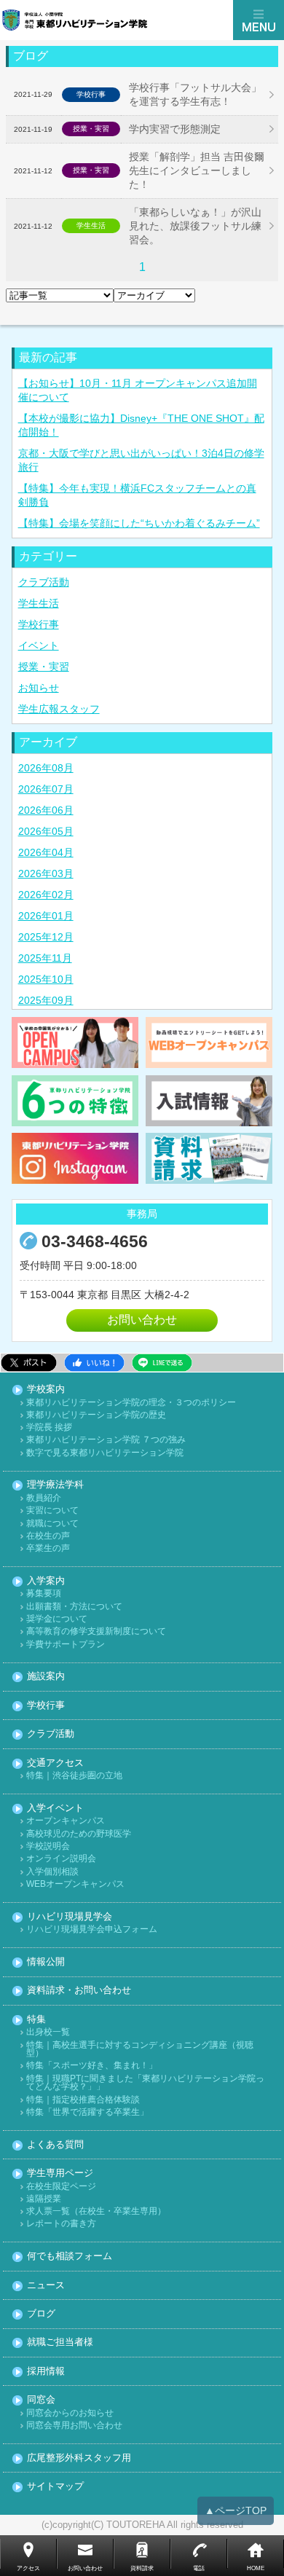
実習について (52, 1511)
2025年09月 (46, 1000)
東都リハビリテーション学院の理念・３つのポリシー (131, 1403)
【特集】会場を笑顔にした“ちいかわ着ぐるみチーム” (139, 523)
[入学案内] (209, 1101)
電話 (199, 2568)
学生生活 (39, 603)
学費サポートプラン (66, 1645)
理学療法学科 (55, 1485)
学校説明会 (48, 1846)
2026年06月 (46, 810)
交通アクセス (55, 1763)
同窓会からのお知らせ (70, 2413)
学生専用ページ (60, 2173)
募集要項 (44, 1594)
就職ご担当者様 (60, 2343)
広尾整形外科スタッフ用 (79, 2458)
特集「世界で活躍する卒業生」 (87, 2112)
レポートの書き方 (61, 2224)
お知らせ (39, 688)
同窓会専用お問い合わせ (74, 2426)
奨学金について (57, 1619)
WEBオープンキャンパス (75, 1884)
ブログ (41, 2314)
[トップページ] (117, 20)
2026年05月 (46, 831)
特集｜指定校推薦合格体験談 (83, 2100)
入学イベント (55, 1809)
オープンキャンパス (66, 1821)
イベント (39, 645)
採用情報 (46, 2372)
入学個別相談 (52, 1872)
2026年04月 (46, 852)
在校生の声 (48, 1536)
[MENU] (259, 20)
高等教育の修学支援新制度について (96, 1631)
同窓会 (41, 2400)
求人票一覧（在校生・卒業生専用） (96, 2211)
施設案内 (46, 1677)
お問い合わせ (142, 1320)
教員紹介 (44, 1498)
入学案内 (46, 1581)
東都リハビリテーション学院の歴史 (96, 1415)
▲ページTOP (236, 2510)
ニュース (46, 2286)
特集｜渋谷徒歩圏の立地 (74, 1776)
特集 (36, 2020)
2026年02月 (46, 895)
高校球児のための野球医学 (79, 1834)
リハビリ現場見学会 (70, 1917)
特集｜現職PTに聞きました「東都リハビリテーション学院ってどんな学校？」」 (145, 2083)
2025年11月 (45, 958)
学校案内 (46, 1390)
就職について (52, 1524)
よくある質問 (55, 2145)
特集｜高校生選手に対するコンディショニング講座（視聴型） (140, 2050)
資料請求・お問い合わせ (79, 1991)
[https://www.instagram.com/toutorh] (75, 1158)
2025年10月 (46, 979)
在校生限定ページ (61, 2187)
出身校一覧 (48, 2032)
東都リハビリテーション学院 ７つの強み (106, 1440)
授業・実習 (44, 667)
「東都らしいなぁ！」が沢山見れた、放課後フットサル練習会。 (195, 226)
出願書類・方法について (74, 1607)
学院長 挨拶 (49, 1428)
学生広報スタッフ (59, 709)
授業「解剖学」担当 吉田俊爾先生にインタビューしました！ (197, 170)
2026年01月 (46, 916)
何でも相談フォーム (70, 2257)
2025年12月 (46, 937)
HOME (256, 2568)
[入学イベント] (75, 1042)
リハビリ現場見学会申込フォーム (92, 1929)
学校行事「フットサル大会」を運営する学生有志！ (195, 94)
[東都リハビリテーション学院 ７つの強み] (75, 1101)
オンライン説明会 (61, 1859)
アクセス (28, 2568)
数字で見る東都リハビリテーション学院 (105, 1453)
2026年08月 (46, 768)
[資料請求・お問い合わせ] (209, 1158)
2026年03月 (46, 873)
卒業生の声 (48, 1548)
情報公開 (46, 1962)
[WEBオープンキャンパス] (209, 1042)
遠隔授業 (44, 2199)
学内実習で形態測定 (175, 129)
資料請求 (142, 2568)
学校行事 (39, 624)
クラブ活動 (44, 582)
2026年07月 (46, 789)
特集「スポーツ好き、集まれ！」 (92, 2066)
